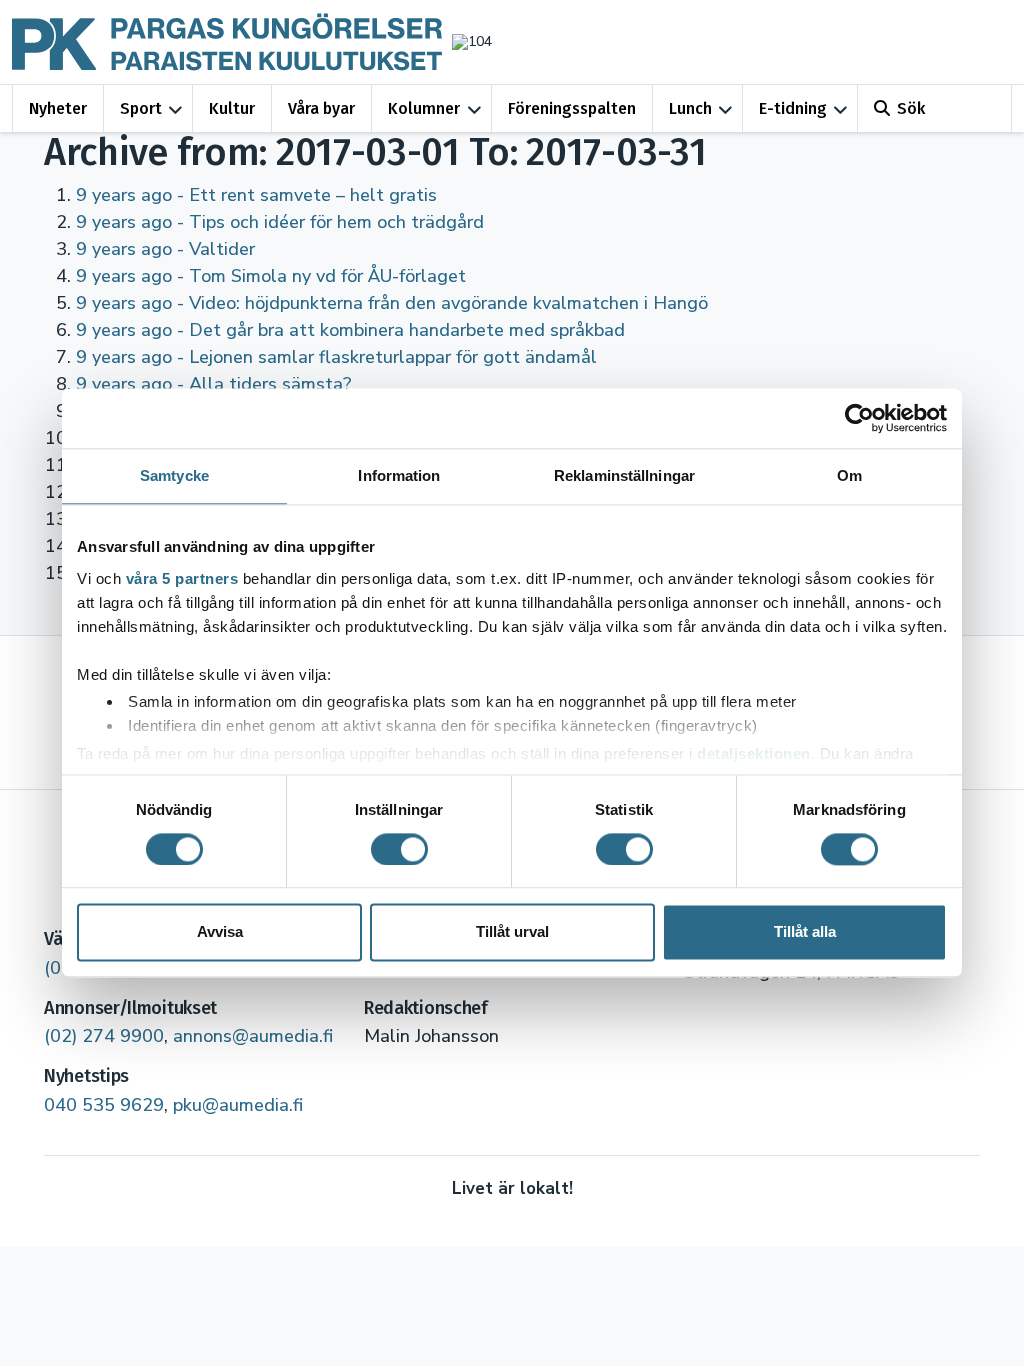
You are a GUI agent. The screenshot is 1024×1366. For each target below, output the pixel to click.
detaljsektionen (754, 753)
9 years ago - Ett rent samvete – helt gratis (256, 195)
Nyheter (58, 108)
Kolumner (424, 108)
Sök (911, 108)
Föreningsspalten (572, 108)
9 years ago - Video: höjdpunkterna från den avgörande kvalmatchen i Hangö (392, 303)
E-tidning (793, 108)
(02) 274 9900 (104, 1036)
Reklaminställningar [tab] (624, 475)
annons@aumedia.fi (253, 1036)
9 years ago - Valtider (165, 249)
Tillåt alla (805, 932)
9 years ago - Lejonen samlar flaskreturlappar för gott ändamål (336, 357)
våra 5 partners (182, 578)
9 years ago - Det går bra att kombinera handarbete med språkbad (350, 330)
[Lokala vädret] (467, 41)
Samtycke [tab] (174, 475)
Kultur (232, 108)
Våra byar (321, 108)
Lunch (690, 108)
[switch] (399, 849)
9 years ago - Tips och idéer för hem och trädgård (280, 222)
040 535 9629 (104, 1105)
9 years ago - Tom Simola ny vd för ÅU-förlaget (271, 276)
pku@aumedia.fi (238, 1105)
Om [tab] (849, 475)
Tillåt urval (512, 932)
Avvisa (220, 932)
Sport (141, 108)
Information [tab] (399, 475)
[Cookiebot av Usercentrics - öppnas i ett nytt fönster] (859, 418)
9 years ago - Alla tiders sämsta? (214, 384)
